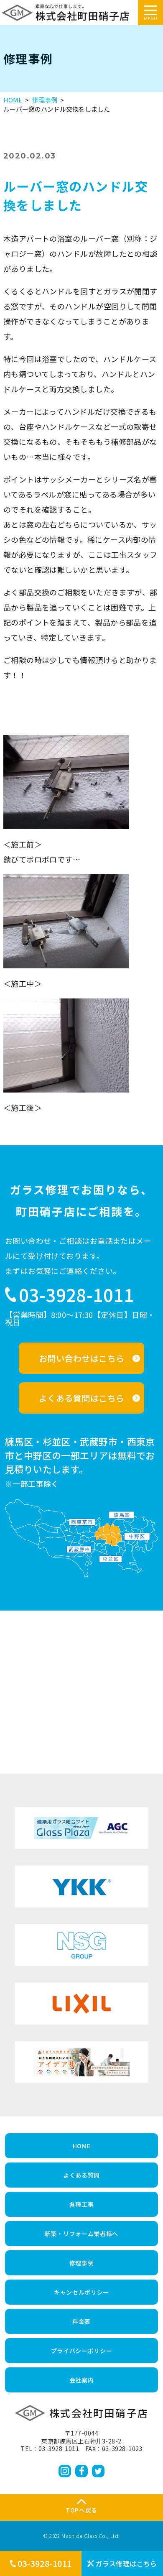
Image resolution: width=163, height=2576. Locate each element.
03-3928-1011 (45, 2563)
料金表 (81, 2321)
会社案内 (82, 2380)
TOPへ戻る (81, 2510)
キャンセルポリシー (81, 2292)
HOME (13, 100)
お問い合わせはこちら (82, 1358)
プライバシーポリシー (82, 2351)
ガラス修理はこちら (126, 2563)
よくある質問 (81, 2175)
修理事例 (45, 100)
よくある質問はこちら (82, 1398)
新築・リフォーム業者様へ (81, 2234)
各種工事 (82, 2204)
